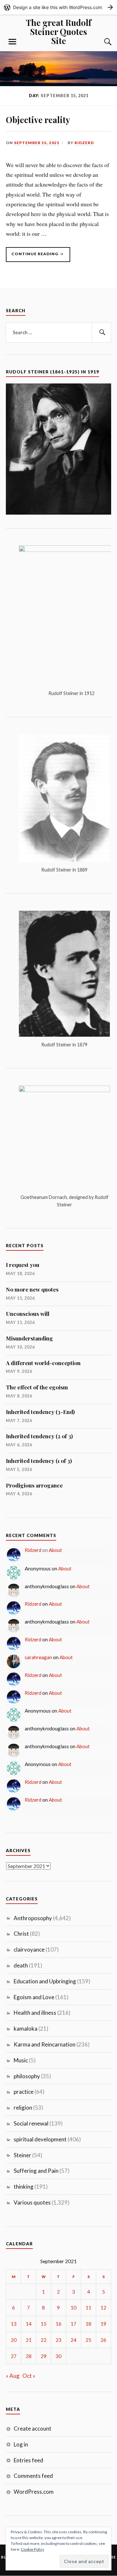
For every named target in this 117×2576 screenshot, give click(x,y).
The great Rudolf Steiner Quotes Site (59, 31)
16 (58, 2324)
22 (44, 2340)
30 (58, 2356)
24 (73, 2340)
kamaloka (26, 2029)
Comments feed (33, 2476)
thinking (24, 2187)
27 (14, 2356)
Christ (21, 1934)
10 (73, 2308)
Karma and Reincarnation (45, 2044)
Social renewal (31, 2123)
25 (88, 2340)
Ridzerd (84, 143)
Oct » (29, 2376)
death (21, 1965)
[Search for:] (58, 333)
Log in (21, 2444)
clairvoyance (29, 1949)
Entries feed (28, 2460)
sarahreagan (38, 1657)
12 (103, 2308)
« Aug (13, 2376)
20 (14, 2340)
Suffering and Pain (36, 2171)
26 (103, 2340)
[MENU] (12, 42)
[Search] (101, 42)
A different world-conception (43, 1363)
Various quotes (32, 2202)
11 (88, 2308)
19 (103, 2324)
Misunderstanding (29, 1338)
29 (44, 2356)
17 (73, 2324)
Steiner (22, 2155)
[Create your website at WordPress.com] (58, 7)
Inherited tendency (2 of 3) (39, 1436)
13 (14, 2324)
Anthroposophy (33, 1918)
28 (29, 2356)
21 (29, 2340)
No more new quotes (32, 1289)
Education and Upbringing (45, 1981)
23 (58, 2340)
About (55, 1550)
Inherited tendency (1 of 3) (39, 1461)
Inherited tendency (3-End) (40, 1412)
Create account (32, 2428)
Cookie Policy (32, 2549)
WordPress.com (34, 2492)
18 (88, 2324)
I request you (23, 1265)
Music (21, 2060)
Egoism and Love (34, 1997)
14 (29, 2324)
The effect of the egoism (37, 1387)
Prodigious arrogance (34, 1485)
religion (23, 2108)
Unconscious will (28, 1314)
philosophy (27, 2076)
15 (44, 2324)
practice (24, 2092)
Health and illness (35, 2013)
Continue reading (32, 255)
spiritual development (40, 2139)
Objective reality (38, 120)
